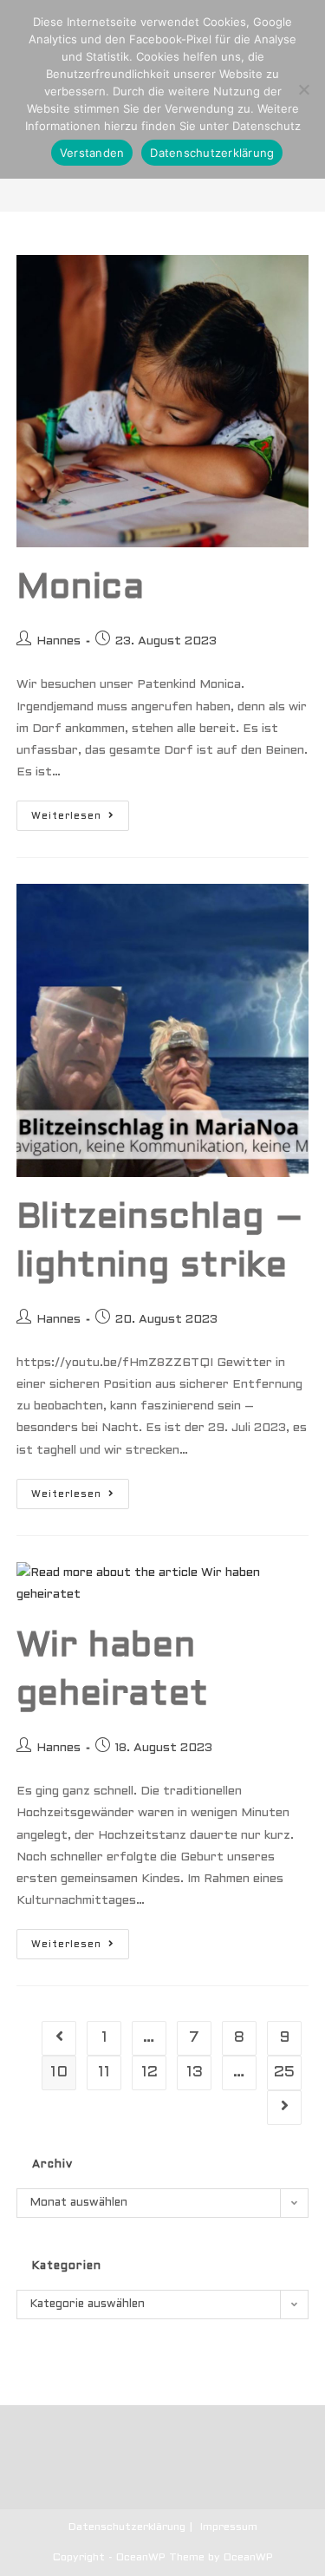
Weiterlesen (80, 815)
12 (149, 2073)
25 (284, 2073)
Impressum (229, 2527)
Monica (81, 588)
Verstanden (92, 153)
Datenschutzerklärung (127, 2527)
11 (104, 2073)
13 (195, 2073)
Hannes (58, 641)
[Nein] (303, 89)
